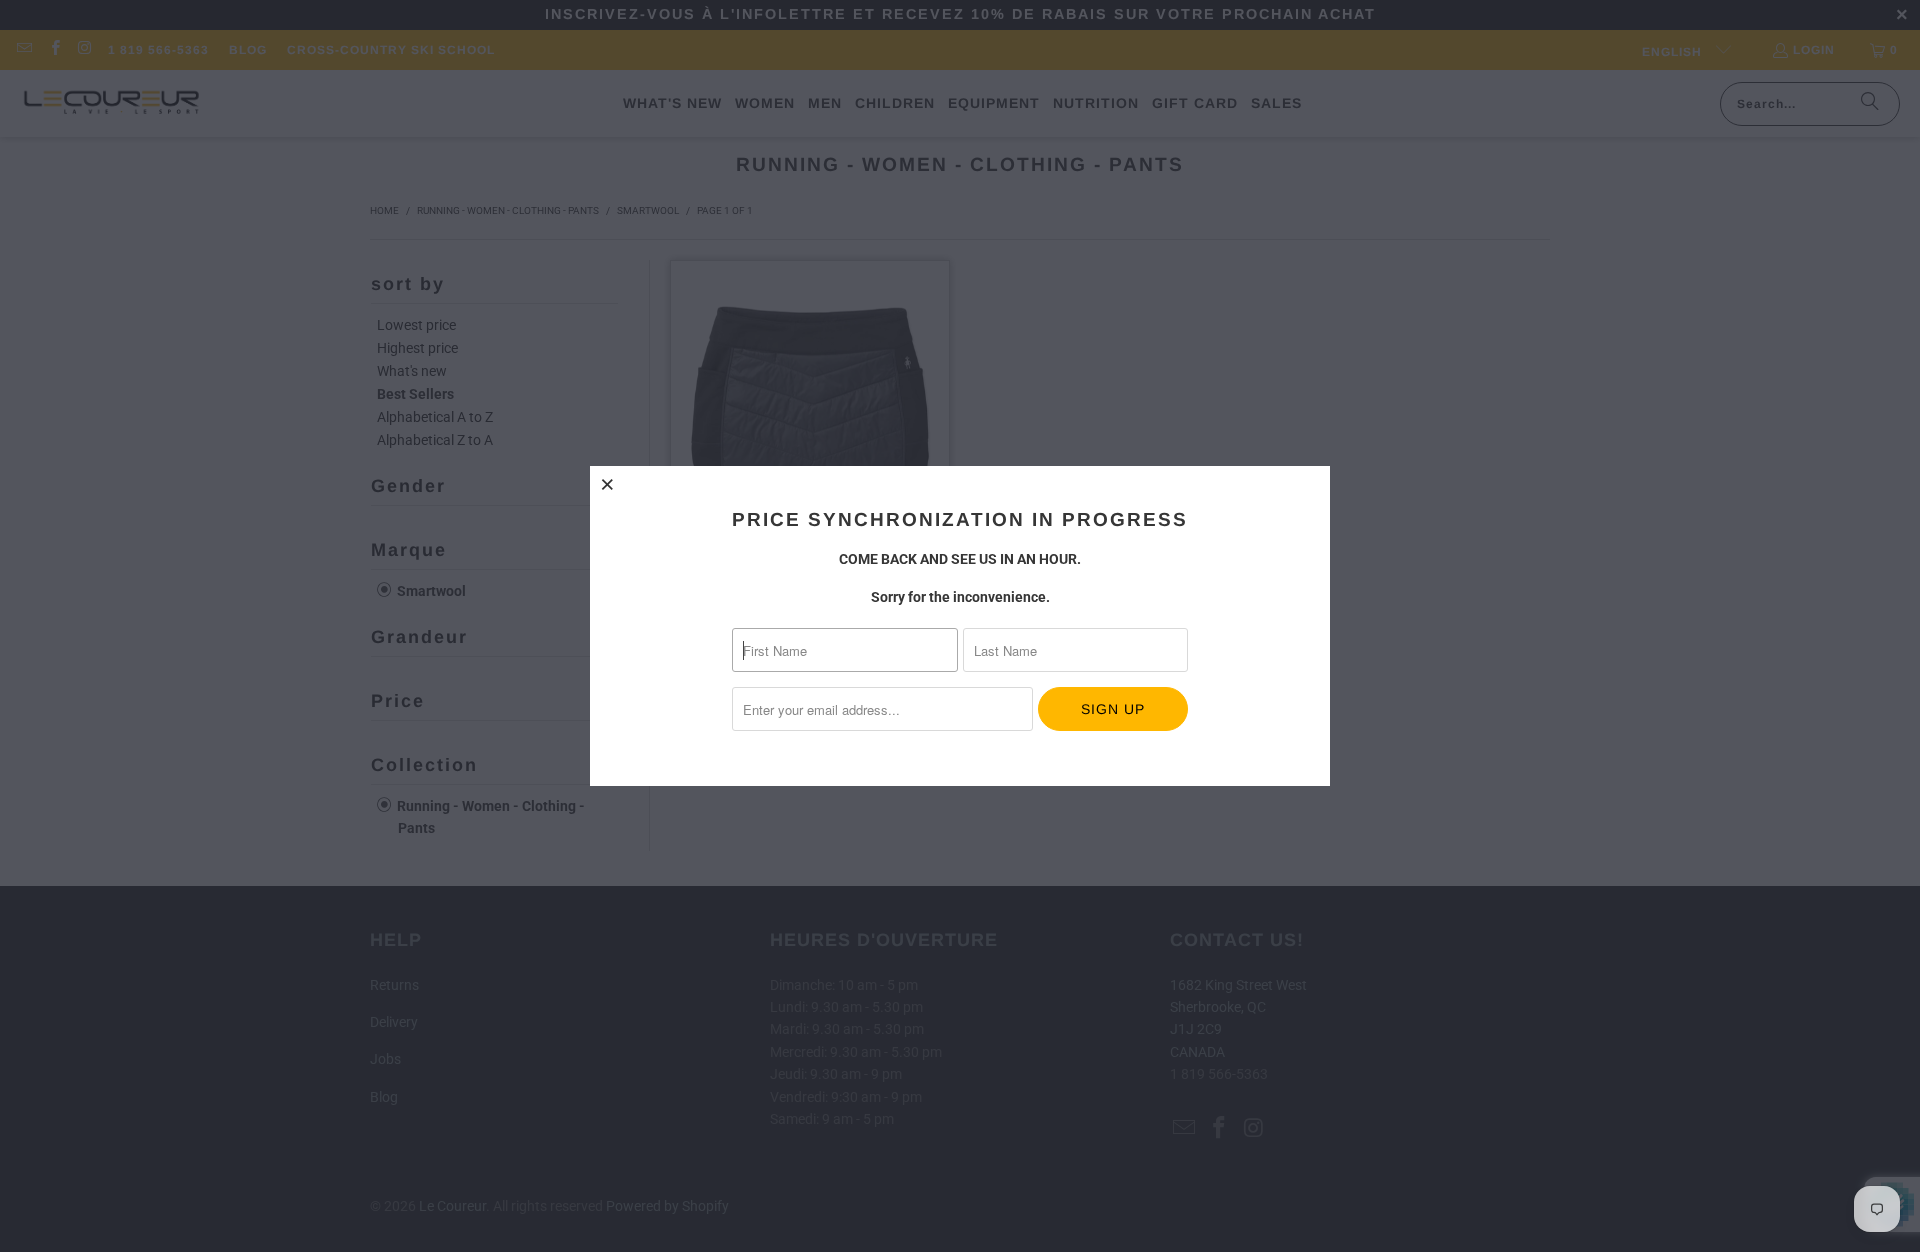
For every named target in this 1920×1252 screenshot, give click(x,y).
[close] (608, 484)
